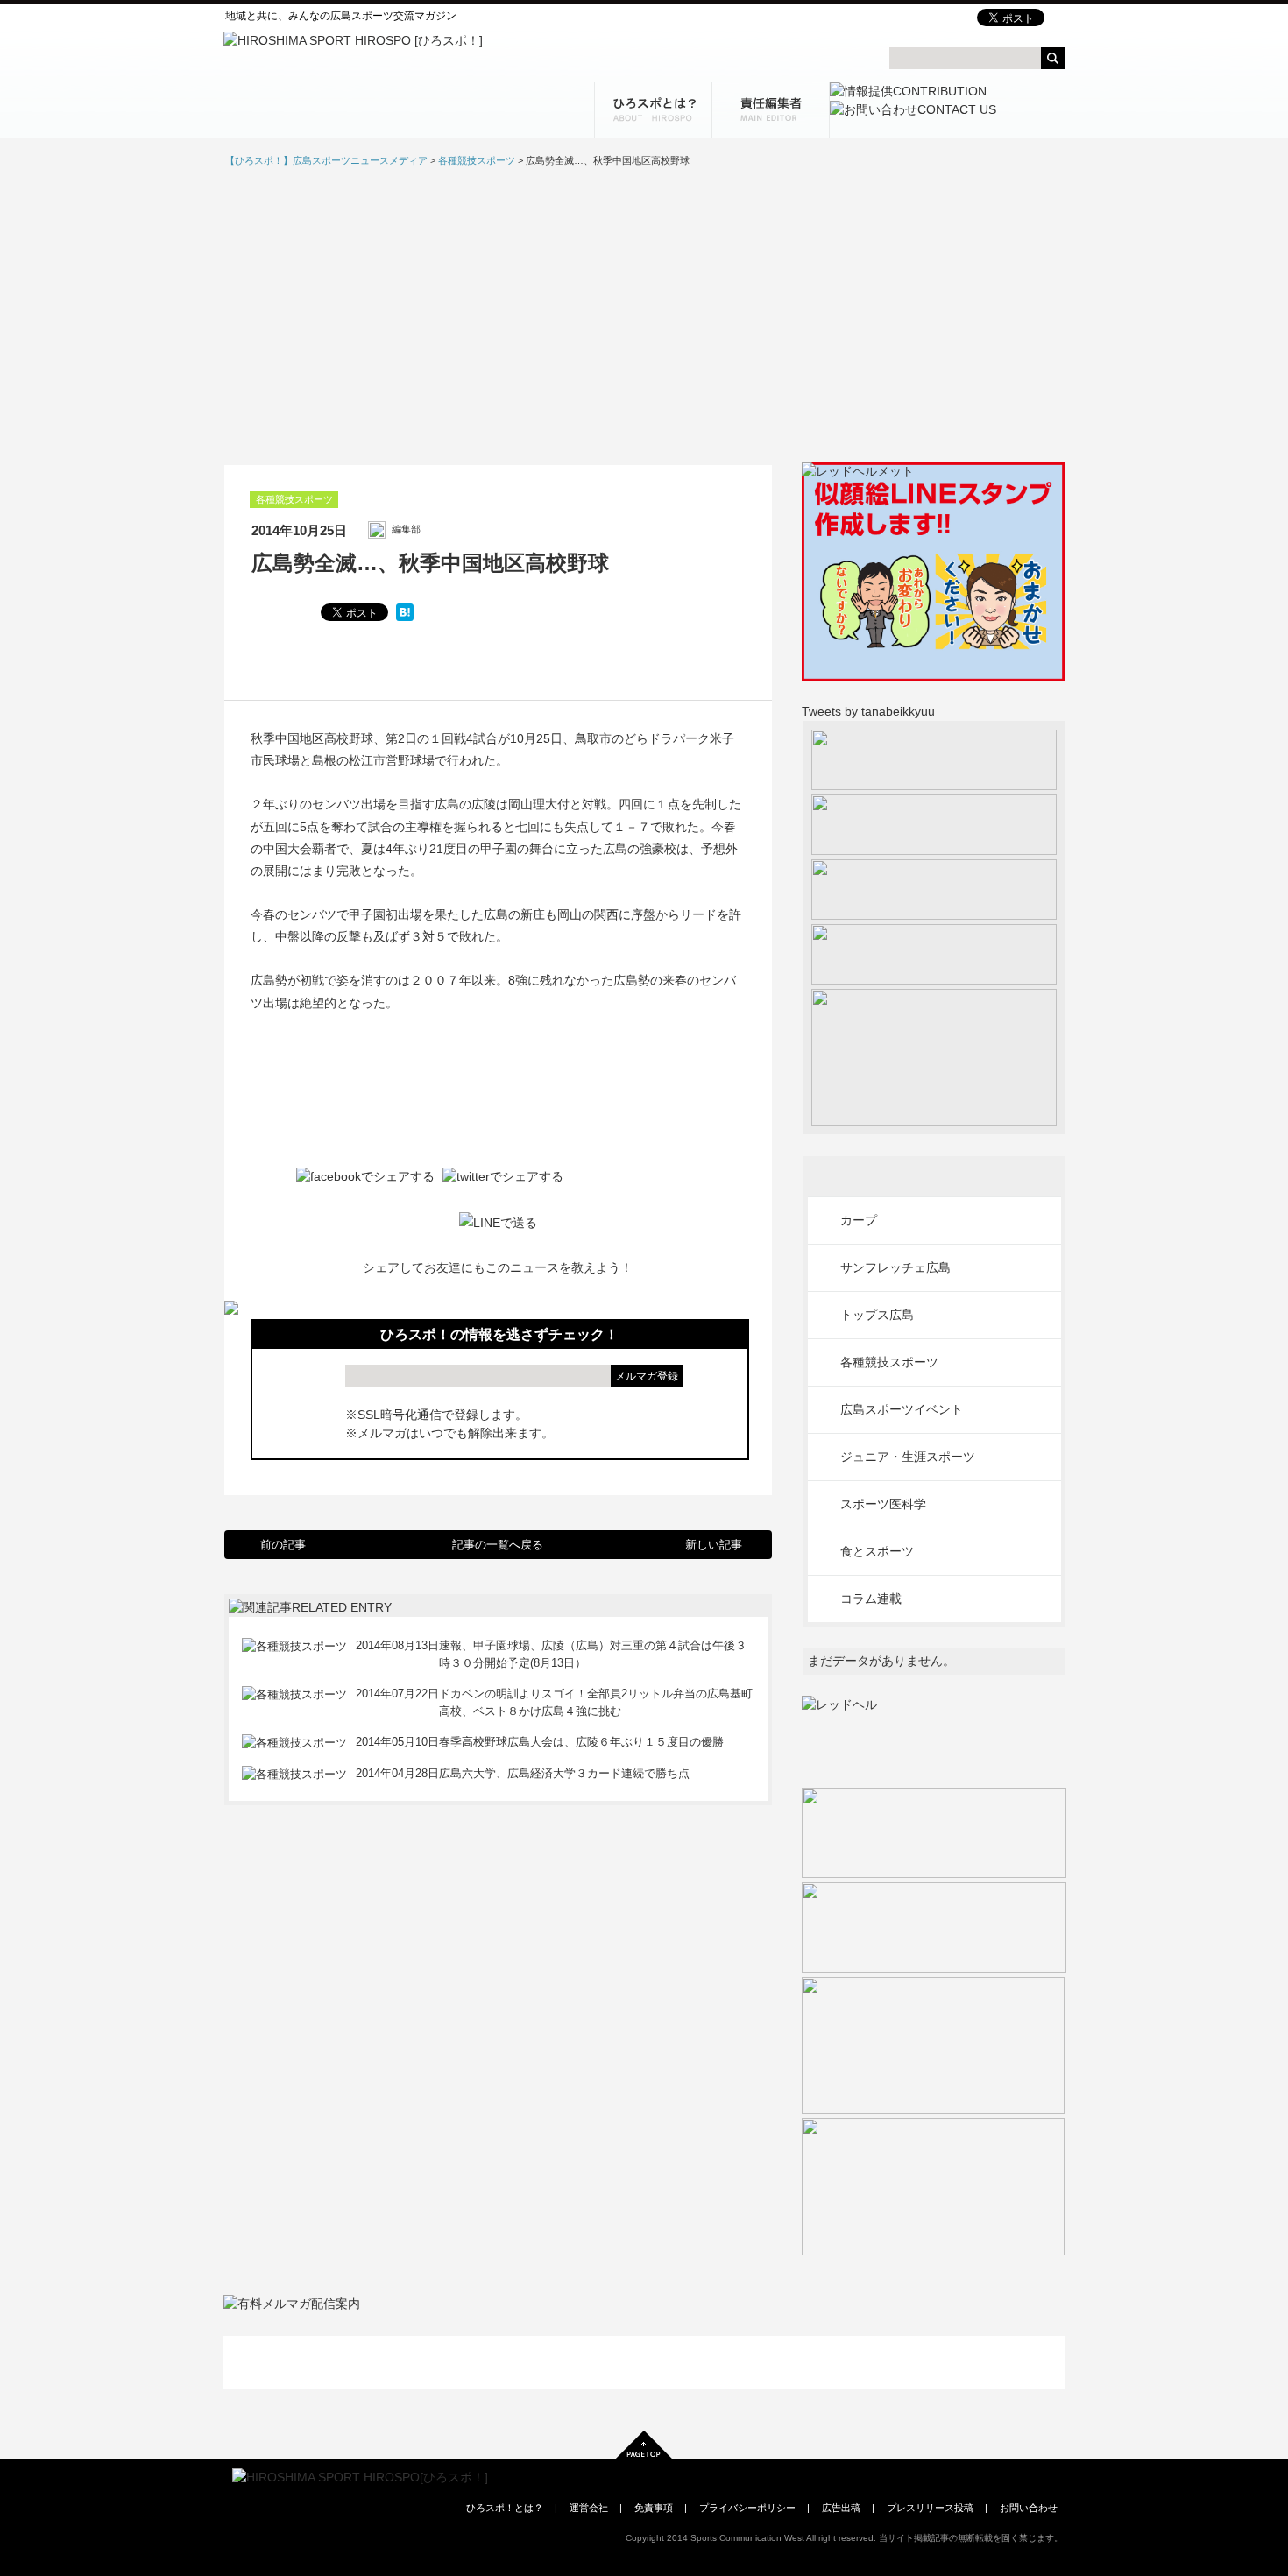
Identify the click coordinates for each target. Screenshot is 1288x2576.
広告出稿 (841, 2508)
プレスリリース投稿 (930, 2508)
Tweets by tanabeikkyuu (868, 711)
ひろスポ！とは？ (505, 2508)
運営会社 (589, 2508)
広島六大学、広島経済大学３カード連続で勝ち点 (564, 1773)
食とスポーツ (877, 1551)
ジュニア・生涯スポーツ (908, 1457)
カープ (859, 1220)
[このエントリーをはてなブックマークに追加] (405, 612)
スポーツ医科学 (883, 1504)
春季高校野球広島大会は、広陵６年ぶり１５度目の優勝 (581, 1742)
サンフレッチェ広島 (895, 1267)
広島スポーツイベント (902, 1409)
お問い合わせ (1029, 2508)
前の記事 (283, 1545)
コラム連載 (871, 1599)
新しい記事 (714, 1545)
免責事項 (654, 2508)
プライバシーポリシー (747, 2508)
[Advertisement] (644, 315)
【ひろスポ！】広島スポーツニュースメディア (326, 160)
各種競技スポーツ (294, 499)
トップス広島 (877, 1315)
